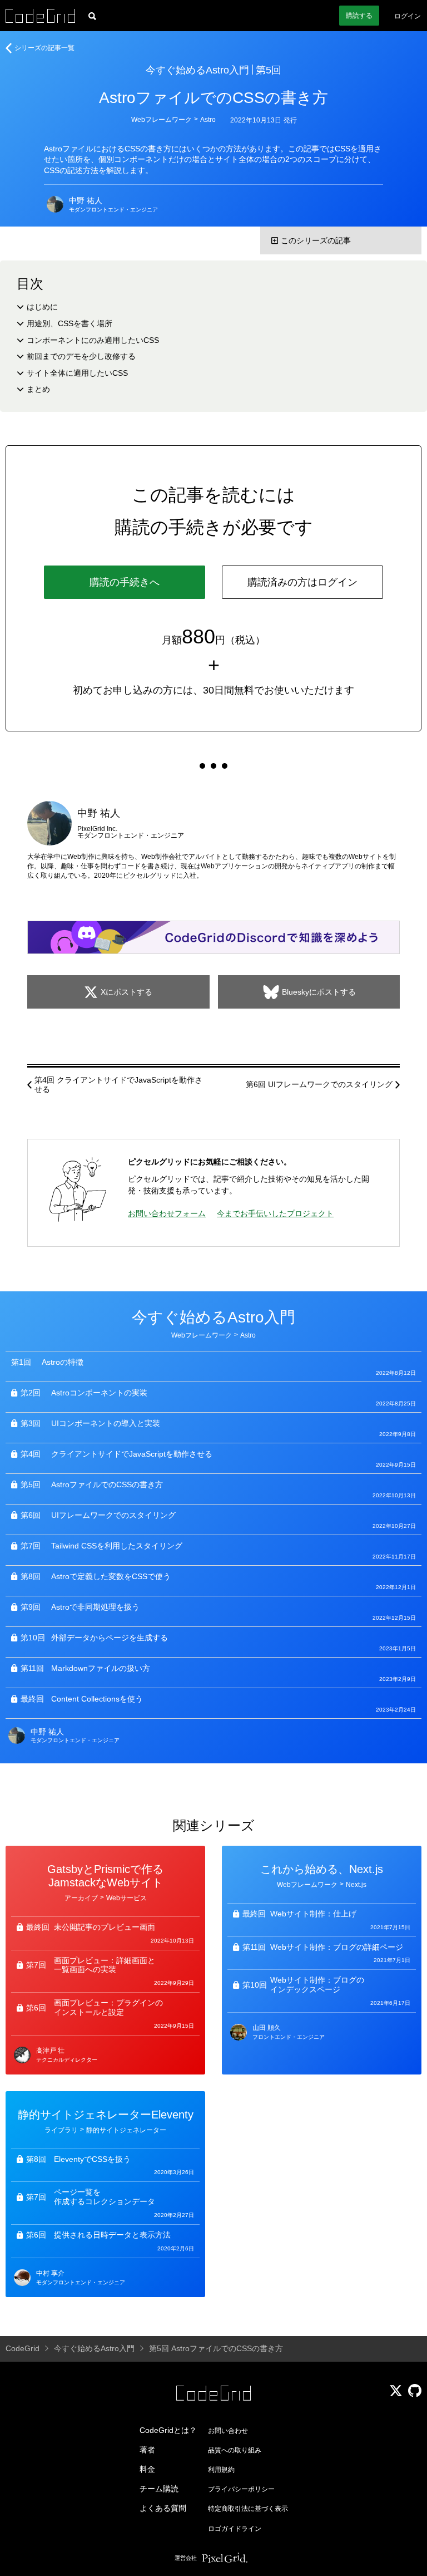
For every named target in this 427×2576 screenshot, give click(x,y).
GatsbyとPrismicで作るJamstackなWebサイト (105, 1876)
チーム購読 (159, 2489)
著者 (147, 2450)
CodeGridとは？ (168, 2430)
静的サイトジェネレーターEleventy (106, 2115)
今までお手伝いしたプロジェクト (275, 1213)
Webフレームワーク (162, 120)
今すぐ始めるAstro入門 (197, 70)
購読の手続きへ (125, 582)
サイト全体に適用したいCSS (77, 373)
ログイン (408, 16)
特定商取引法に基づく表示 (248, 2509)
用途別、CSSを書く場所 (69, 323)
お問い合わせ (228, 2431)
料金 (147, 2469)
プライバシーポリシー (241, 2489)
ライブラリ (61, 2130)
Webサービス (126, 1898)
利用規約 (221, 2470)
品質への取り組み (235, 2450)
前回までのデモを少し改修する (81, 356)
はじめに (42, 307)
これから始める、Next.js (322, 1869)
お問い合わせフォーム (167, 1213)
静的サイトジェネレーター (126, 2130)
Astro (208, 120)
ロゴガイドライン (235, 2529)
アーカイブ (81, 1898)
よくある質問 (163, 2508)
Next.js (356, 1885)
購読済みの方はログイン (302, 582)
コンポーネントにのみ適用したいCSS (93, 340)
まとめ (38, 389)
